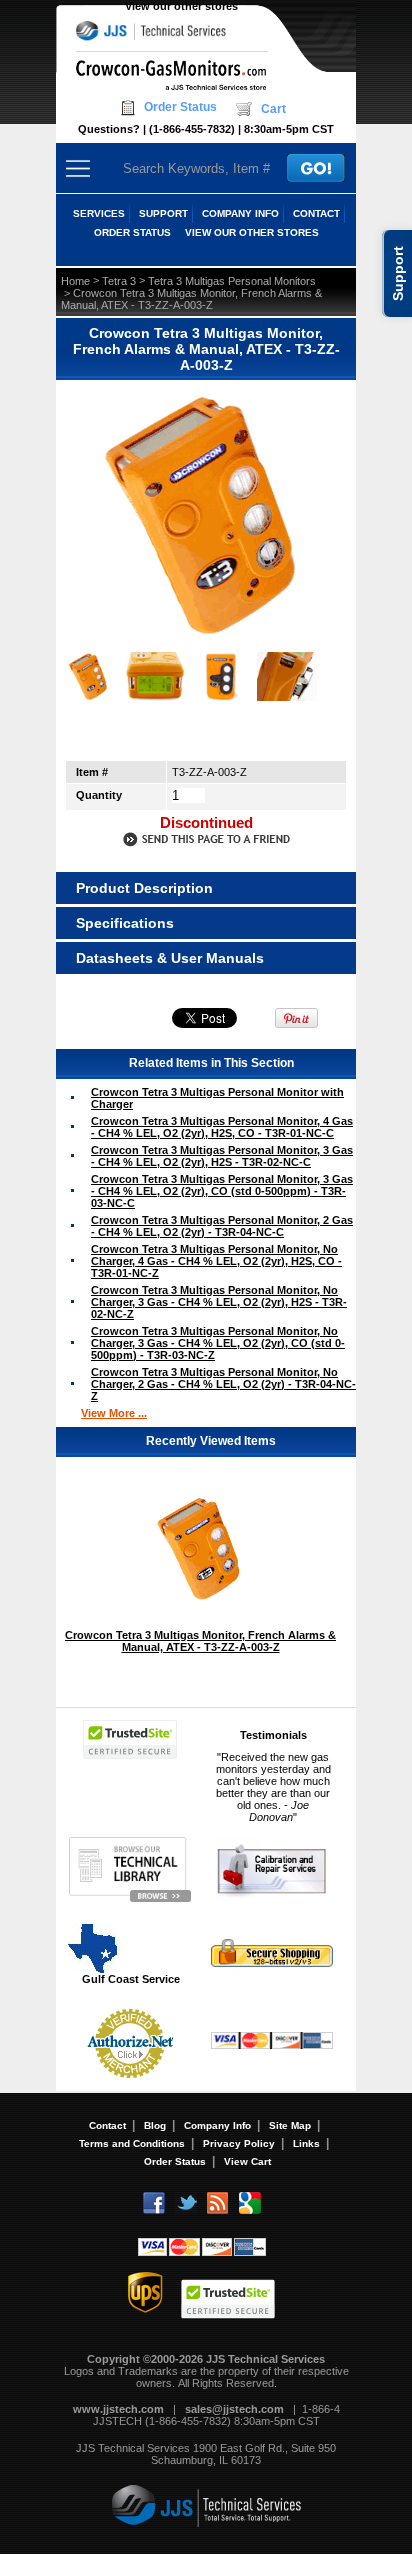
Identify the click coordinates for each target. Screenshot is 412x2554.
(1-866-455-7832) (192, 129)
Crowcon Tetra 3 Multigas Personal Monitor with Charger (217, 1098)
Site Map (290, 2125)
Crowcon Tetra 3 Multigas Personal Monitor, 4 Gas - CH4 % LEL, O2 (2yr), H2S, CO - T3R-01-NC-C (222, 1127)
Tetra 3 (119, 281)
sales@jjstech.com (234, 2409)
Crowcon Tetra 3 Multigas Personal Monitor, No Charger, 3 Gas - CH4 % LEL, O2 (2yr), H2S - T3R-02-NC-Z (219, 1302)
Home (75, 281)
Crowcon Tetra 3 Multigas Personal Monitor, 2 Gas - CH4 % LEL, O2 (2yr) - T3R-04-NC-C (222, 1226)
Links (306, 2143)
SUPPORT (163, 213)
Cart (273, 109)
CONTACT (316, 213)
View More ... (114, 1413)
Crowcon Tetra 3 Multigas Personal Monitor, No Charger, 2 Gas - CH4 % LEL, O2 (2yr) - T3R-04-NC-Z (223, 1384)
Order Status (180, 107)
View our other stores (181, 6)
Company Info (217, 2125)
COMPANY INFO (240, 213)
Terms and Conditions (132, 2143)
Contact (107, 2125)
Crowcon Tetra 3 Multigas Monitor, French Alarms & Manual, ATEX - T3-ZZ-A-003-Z (200, 1641)
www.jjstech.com (118, 2409)
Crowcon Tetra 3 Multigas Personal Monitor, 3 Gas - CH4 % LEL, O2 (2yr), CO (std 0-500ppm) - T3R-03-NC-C (222, 1191)
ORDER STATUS (132, 232)
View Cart (247, 2161)
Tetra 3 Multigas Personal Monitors (232, 281)
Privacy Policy (239, 2143)
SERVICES (99, 213)
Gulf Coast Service (131, 1979)
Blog (155, 2125)
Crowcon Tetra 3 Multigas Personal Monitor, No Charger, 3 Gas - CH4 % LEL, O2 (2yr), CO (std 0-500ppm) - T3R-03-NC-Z (218, 1343)
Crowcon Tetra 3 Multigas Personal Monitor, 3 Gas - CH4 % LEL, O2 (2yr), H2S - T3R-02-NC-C (222, 1156)
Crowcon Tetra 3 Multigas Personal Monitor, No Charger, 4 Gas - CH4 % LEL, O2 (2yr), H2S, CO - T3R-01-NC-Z (216, 1261)
